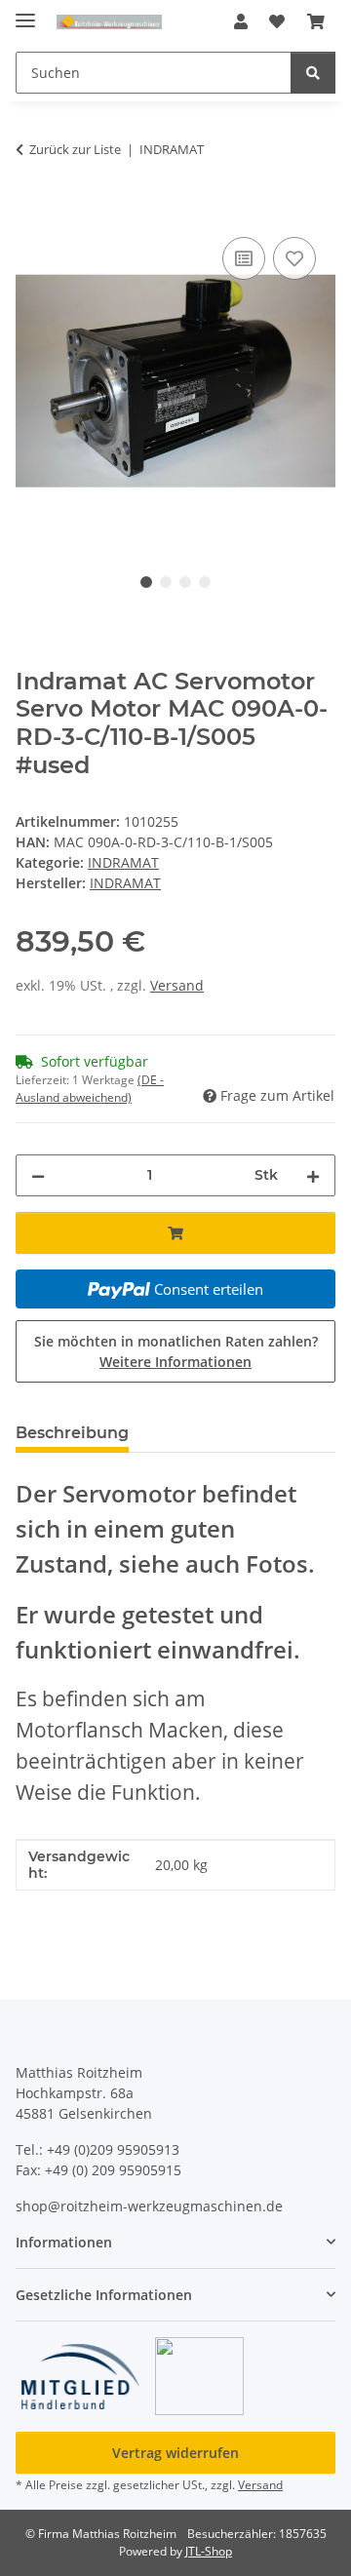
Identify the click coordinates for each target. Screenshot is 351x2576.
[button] (241, 21)
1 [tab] (146, 582)
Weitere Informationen (175, 1362)
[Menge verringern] (38, 1175)
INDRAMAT (123, 862)
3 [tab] (185, 582)
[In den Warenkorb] (31, 211)
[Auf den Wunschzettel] (294, 258)
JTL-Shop (209, 2551)
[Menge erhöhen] (313, 1175)
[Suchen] (313, 73)
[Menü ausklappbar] (25, 12)
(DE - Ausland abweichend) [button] (90, 1089)
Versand (177, 985)
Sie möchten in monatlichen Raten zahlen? (176, 1351)
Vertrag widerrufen (175, 2453)
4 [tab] (205, 582)
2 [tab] (166, 582)
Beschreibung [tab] (72, 1433)
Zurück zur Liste (75, 149)
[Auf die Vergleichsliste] (244, 258)
